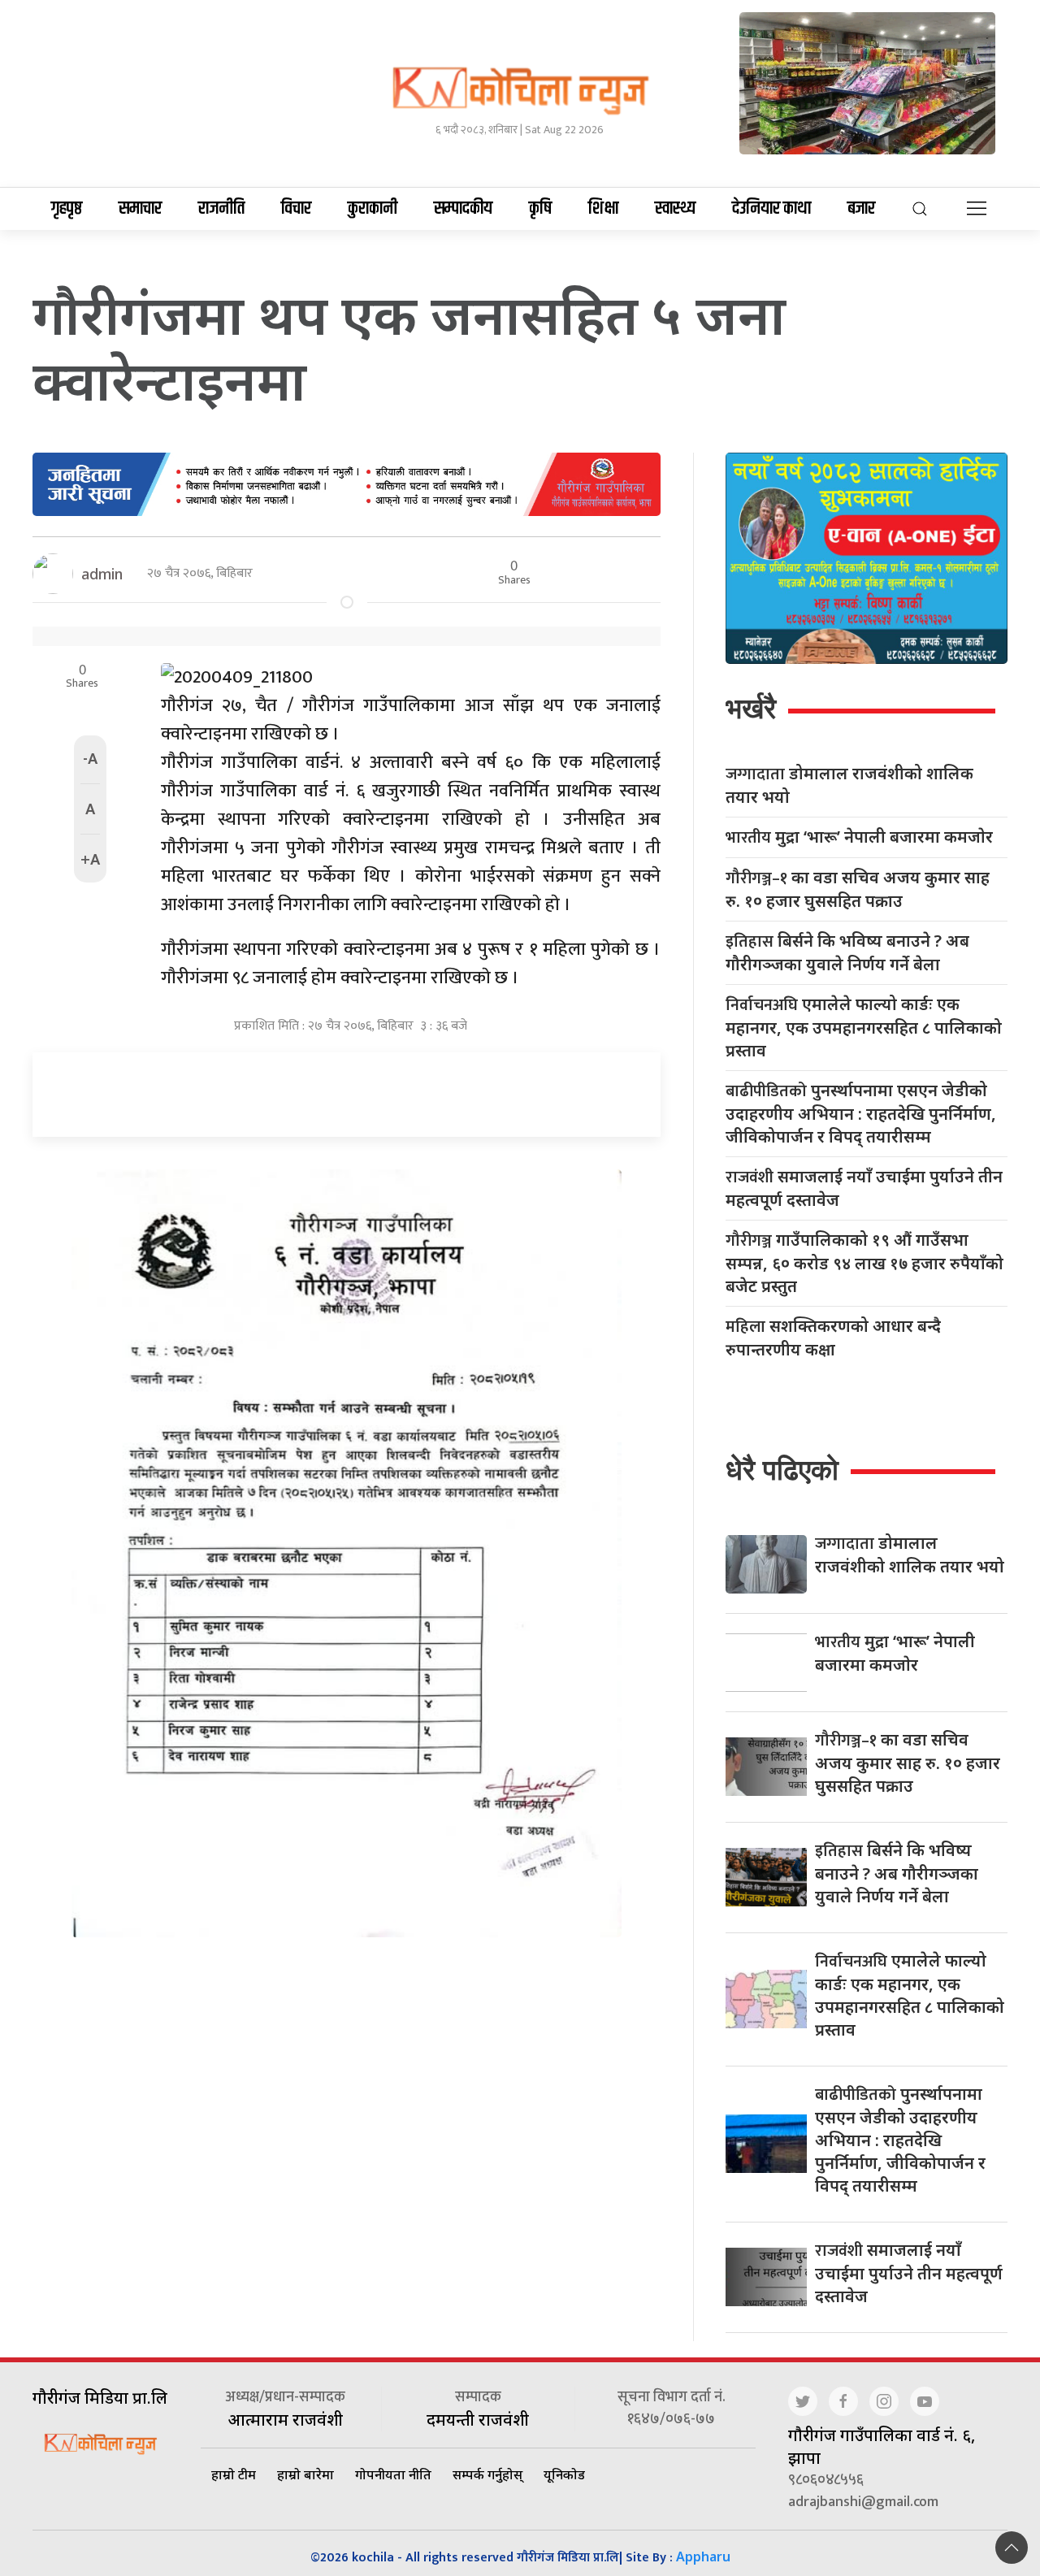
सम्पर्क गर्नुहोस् (487, 2474)
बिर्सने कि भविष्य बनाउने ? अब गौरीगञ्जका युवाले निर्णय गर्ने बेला (847, 952)
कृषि (540, 209)
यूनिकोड (564, 2474)
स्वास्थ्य (675, 209)
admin (102, 574)
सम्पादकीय (463, 209)
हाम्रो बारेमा (305, 2474)
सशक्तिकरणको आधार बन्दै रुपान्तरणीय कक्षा (833, 1338)
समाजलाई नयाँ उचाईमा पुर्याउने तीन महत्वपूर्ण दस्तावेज (864, 1188)
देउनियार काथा (771, 209)
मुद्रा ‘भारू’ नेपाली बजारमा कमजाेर (859, 837)
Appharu (703, 2556)
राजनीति (221, 209)
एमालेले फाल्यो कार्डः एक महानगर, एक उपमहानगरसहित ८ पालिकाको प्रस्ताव (864, 1027)
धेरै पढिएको (782, 1470)
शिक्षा (603, 209)
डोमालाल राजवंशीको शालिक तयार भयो (849, 785)
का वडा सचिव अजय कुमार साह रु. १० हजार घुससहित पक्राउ (858, 889)
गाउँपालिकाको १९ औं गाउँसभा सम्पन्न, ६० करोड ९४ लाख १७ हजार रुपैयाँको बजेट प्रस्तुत (864, 1263)
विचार (296, 209)
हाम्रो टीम (234, 2474)
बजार (861, 209)
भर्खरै (751, 708)
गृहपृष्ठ (67, 209)
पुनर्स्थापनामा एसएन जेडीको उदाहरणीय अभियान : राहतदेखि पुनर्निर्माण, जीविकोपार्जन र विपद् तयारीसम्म (861, 1113)
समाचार (140, 209)
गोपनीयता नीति (393, 2474)
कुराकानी (373, 209)
